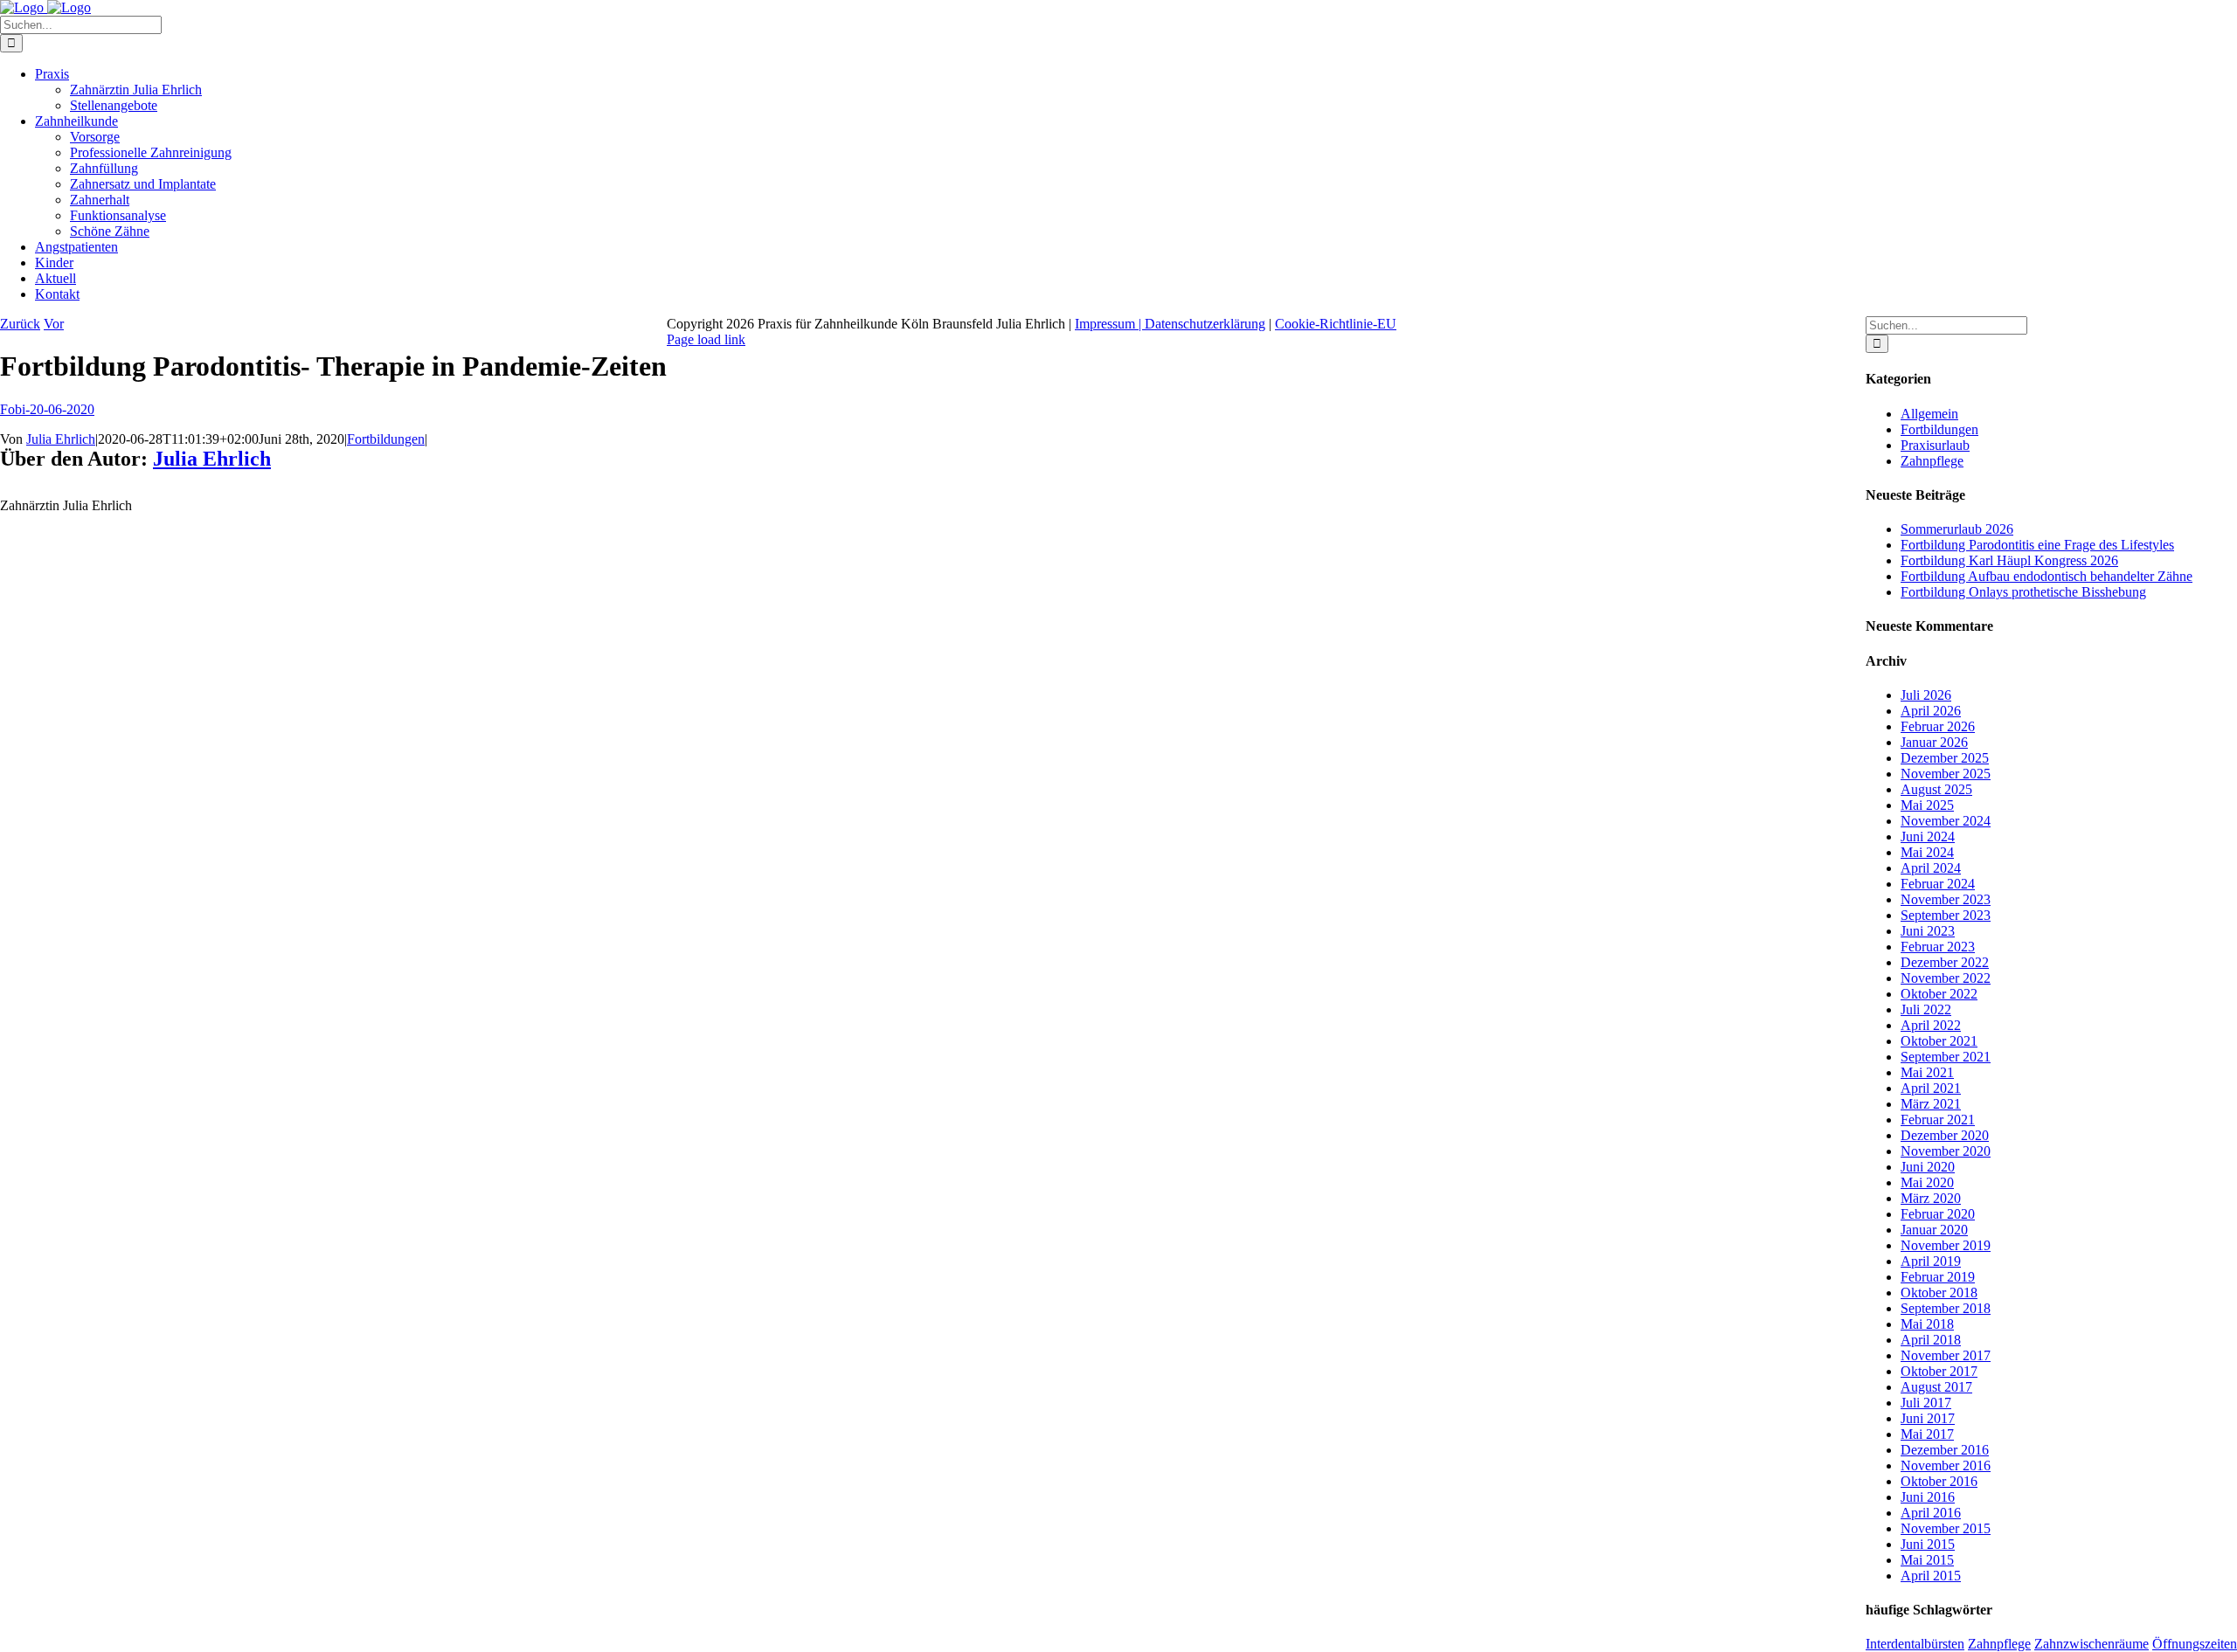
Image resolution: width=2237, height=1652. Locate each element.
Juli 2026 (1926, 695)
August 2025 (1936, 789)
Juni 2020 (1928, 1167)
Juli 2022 (1926, 1009)
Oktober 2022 (1939, 994)
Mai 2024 (1927, 852)
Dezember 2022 (1945, 962)
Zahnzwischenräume (2092, 1644)
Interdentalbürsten (1915, 1644)
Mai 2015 (1927, 1560)
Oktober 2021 (1939, 1041)
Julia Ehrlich (61, 439)
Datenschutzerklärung (1205, 324)
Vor (54, 324)
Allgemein (1929, 414)
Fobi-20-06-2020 (47, 409)
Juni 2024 (1928, 836)
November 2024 (1946, 821)
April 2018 (1931, 1340)
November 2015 (1946, 1528)
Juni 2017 (1928, 1418)
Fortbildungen (386, 439)
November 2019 (1946, 1245)
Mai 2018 (1927, 1324)
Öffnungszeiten (2195, 1644)
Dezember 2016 (1945, 1450)
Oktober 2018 (1939, 1293)
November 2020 (1946, 1151)
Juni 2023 (1928, 931)
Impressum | (1110, 324)
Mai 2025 (1927, 805)
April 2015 (1931, 1576)
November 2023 (1946, 899)
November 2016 (1946, 1465)
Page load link (706, 339)
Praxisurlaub (1935, 445)
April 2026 (1931, 711)
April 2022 (1931, 1025)
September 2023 (1946, 915)
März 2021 (1931, 1104)
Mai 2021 (1927, 1072)
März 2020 (1931, 1198)
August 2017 (1936, 1387)
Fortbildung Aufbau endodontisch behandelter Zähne (2047, 576)
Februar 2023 (1938, 947)
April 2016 (1931, 1513)
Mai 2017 (1927, 1434)
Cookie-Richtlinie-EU (1336, 324)
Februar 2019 (1938, 1277)
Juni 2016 (1928, 1497)
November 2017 (1946, 1355)
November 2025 (1946, 774)
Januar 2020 (1934, 1230)
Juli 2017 (1926, 1403)
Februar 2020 (1938, 1214)
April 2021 (1931, 1088)
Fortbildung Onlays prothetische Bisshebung (2023, 592)
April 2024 (1931, 868)
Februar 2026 (1938, 726)
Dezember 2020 (1945, 1135)
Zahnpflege (1932, 461)
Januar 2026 (1934, 742)
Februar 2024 (1938, 884)
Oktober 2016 (1939, 1481)
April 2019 (1931, 1261)
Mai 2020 (1927, 1182)
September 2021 (1946, 1057)
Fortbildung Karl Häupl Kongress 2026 (2009, 560)
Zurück (20, 324)
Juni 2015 (1928, 1544)
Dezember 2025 (1945, 758)
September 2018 (1946, 1308)
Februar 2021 (1938, 1120)
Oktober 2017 (1939, 1371)
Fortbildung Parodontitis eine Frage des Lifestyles (2037, 545)
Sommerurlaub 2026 (1957, 529)
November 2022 (1946, 978)
